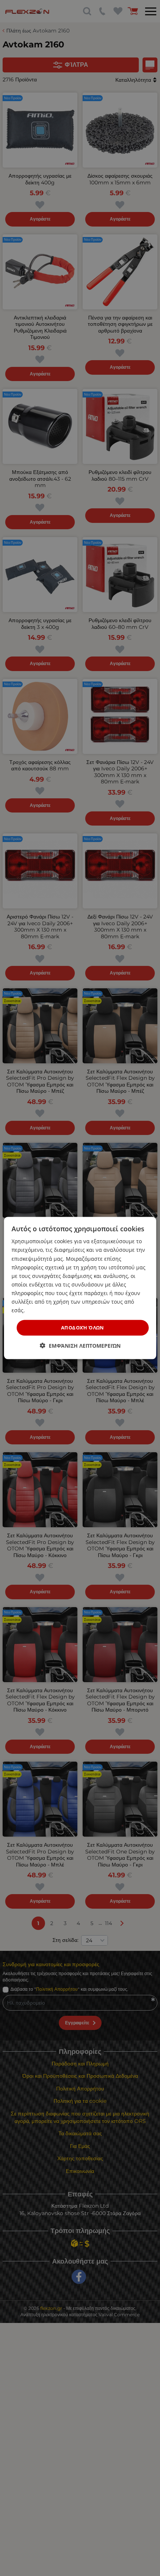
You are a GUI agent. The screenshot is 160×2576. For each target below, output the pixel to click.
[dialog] (80, 1288)
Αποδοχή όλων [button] (83, 1328)
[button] (80, 1345)
